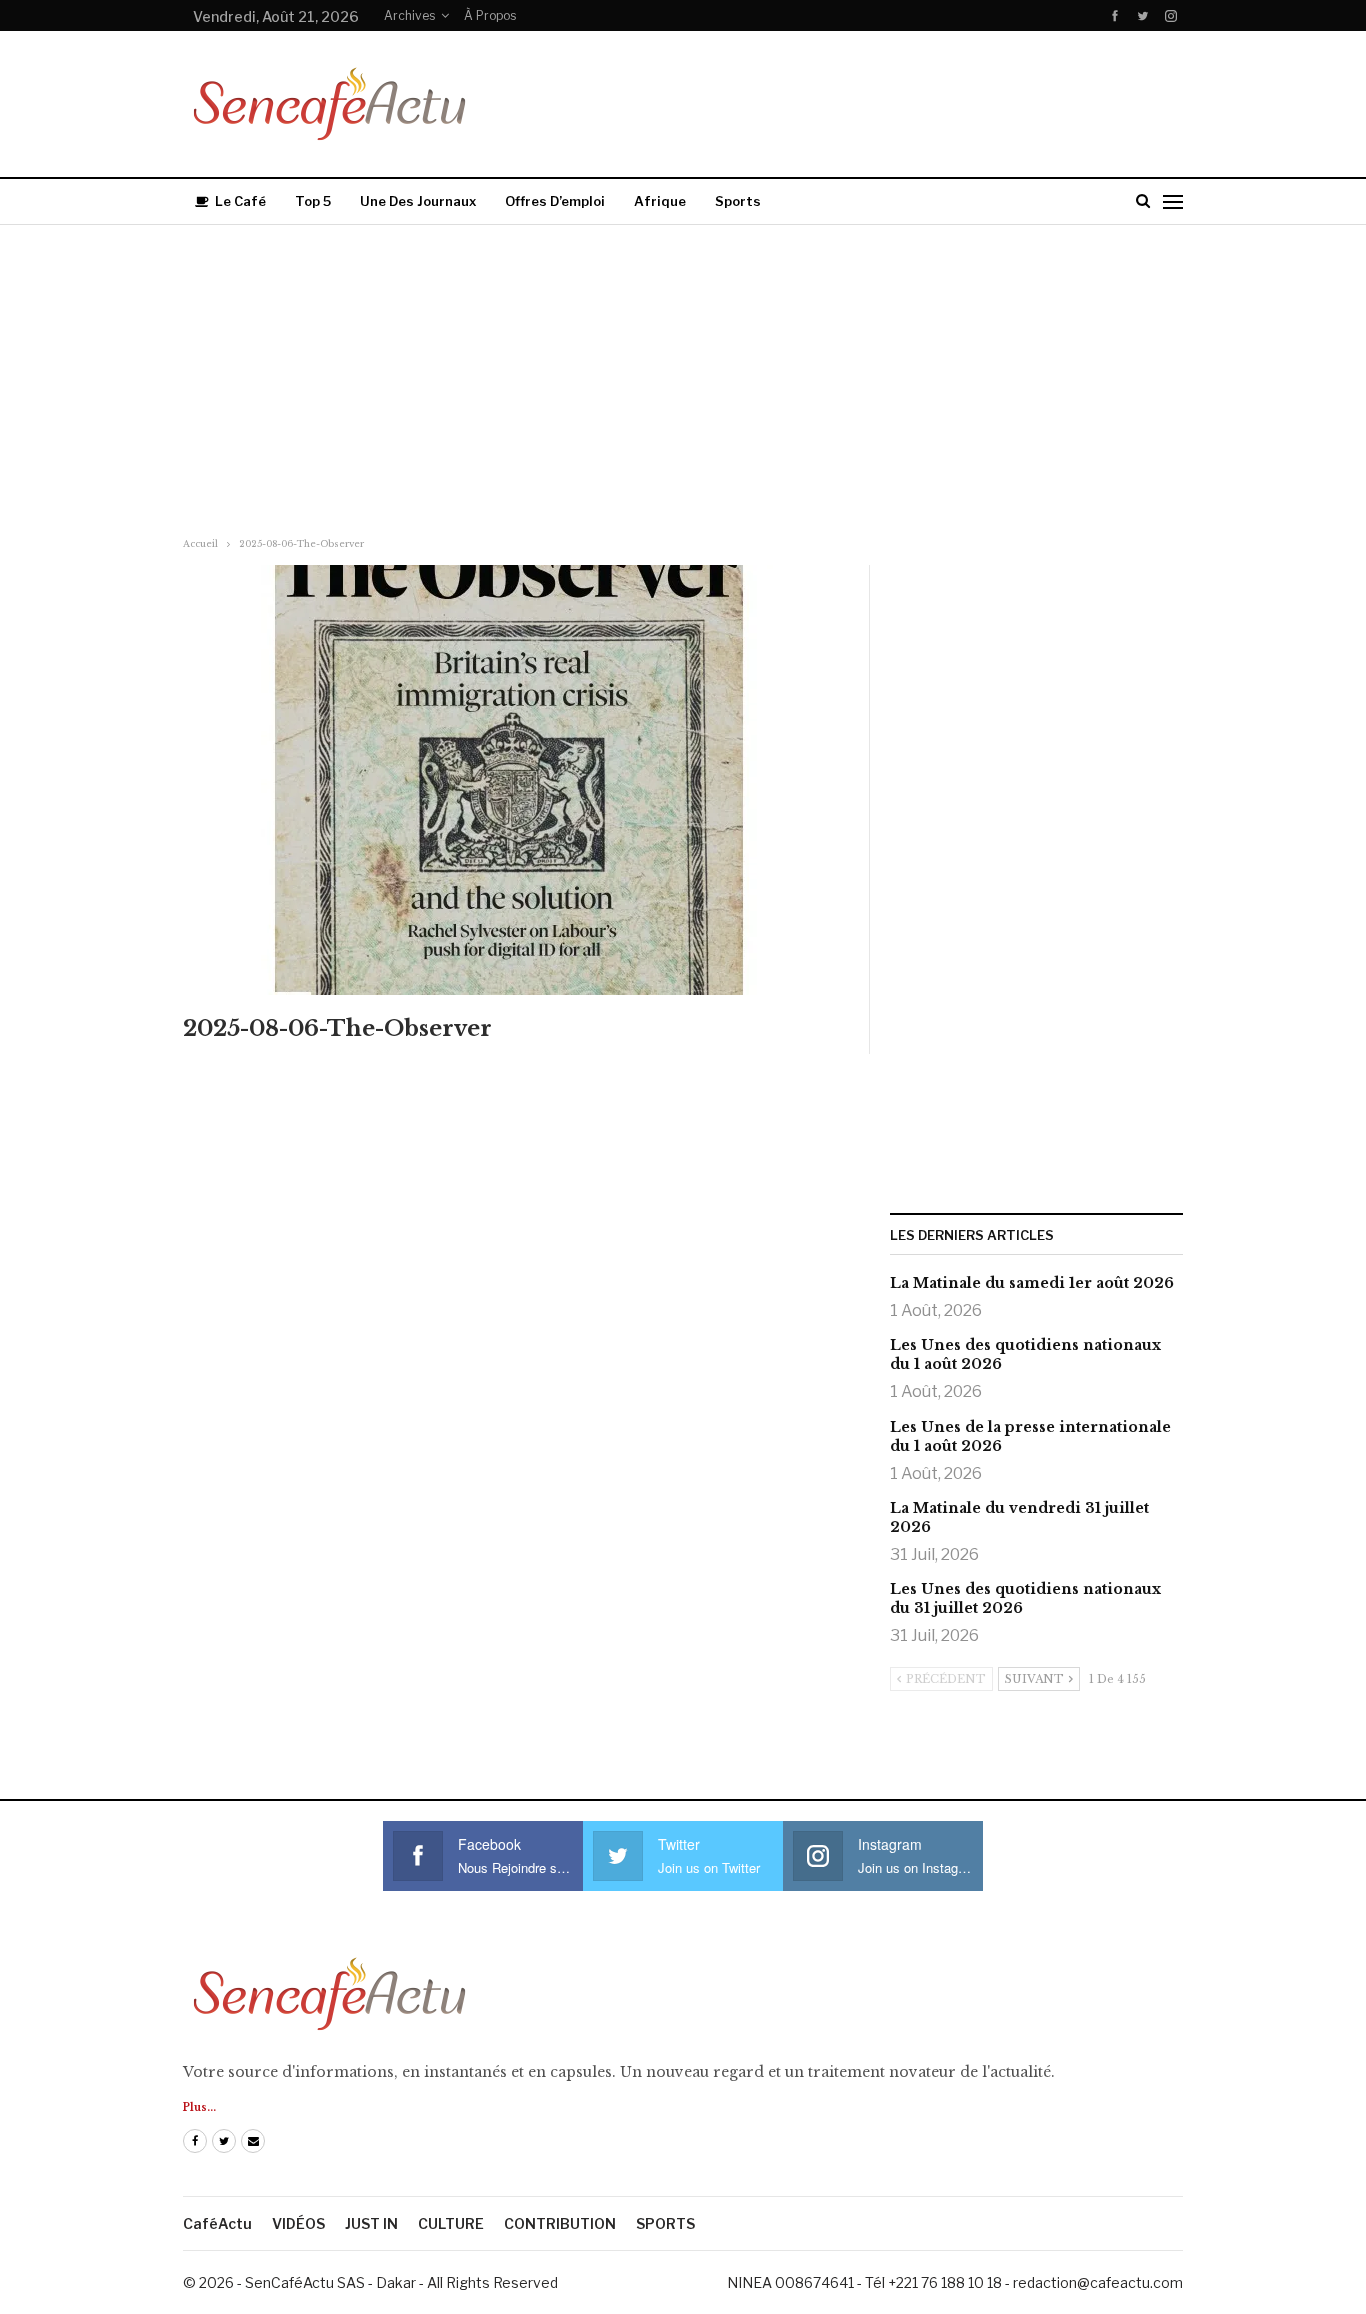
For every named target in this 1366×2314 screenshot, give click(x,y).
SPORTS (665, 2223)
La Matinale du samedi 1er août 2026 (1032, 1283)
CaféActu (217, 2223)
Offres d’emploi (555, 201)
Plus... (199, 2107)
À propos (490, 15)
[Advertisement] (683, 375)
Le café (240, 201)
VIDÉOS (298, 2223)
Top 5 (313, 201)
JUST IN (371, 2223)
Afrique (660, 201)
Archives (409, 15)
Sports (738, 201)
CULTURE (451, 2223)
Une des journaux (418, 201)
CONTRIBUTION (560, 2223)
